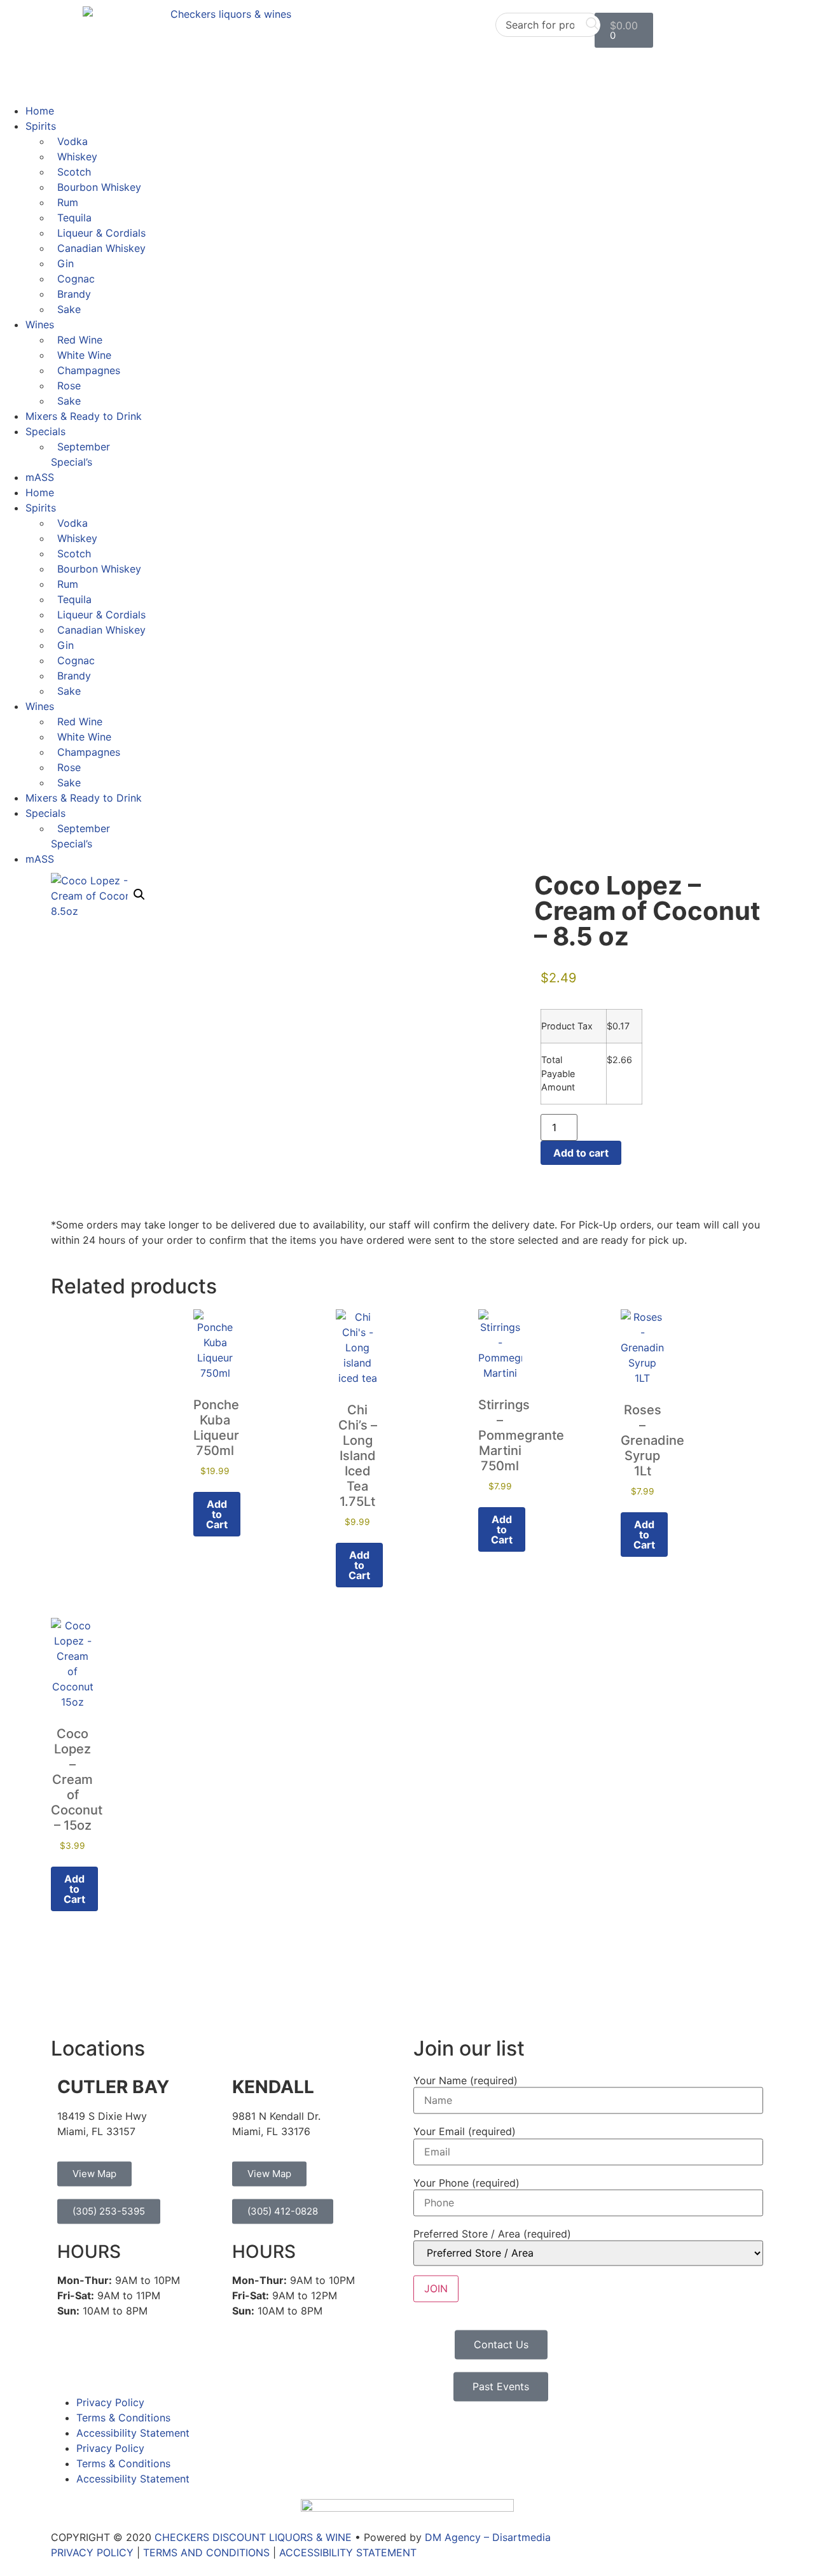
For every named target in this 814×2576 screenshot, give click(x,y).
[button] (139, 895)
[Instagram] (102, 2362)
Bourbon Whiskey (99, 187)
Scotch (74, 172)
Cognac (76, 279)
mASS (40, 477)
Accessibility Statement (133, 2433)
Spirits (41, 126)
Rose (69, 386)
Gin (66, 263)
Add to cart (581, 1153)
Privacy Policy (110, 2402)
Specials (45, 431)
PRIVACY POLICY (92, 2552)
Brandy (74, 294)
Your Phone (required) (466, 2183)
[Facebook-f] (67, 2362)
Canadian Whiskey (101, 248)
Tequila (74, 218)
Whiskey (77, 157)
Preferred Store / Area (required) (492, 2234)
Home (40, 111)
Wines (40, 324)
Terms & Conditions (123, 2418)
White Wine (84, 355)
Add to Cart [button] (217, 1514)
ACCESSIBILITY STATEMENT (348, 2552)
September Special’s (80, 454)
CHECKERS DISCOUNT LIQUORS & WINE (253, 2537)
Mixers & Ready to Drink (84, 416)
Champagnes (89, 370)
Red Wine (80, 340)
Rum (68, 202)
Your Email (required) (465, 2132)
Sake (69, 309)
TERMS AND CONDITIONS (206, 2552)
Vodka (72, 141)
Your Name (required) (466, 2080)
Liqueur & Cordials (101, 233)
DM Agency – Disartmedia (488, 2537)
